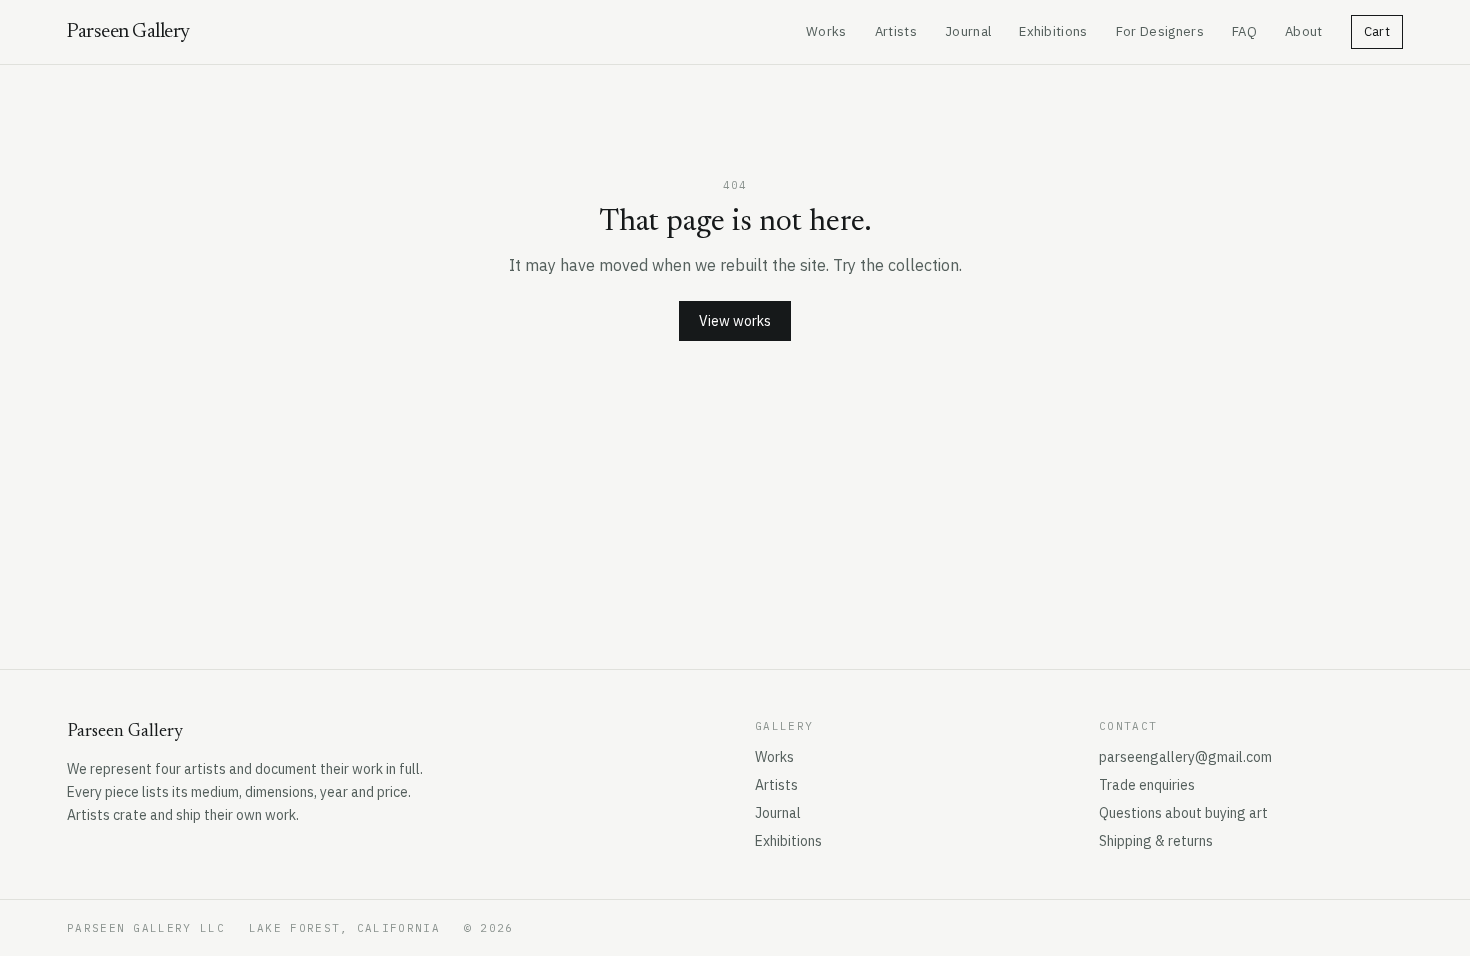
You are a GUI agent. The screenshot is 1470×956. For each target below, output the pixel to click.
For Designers (1160, 31)
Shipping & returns (1156, 841)
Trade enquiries (1147, 785)
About (1304, 31)
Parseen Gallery (128, 32)
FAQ (1244, 31)
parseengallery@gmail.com (1185, 757)
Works (826, 31)
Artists (896, 31)
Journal (968, 31)
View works (735, 321)
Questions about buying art (1183, 813)
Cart (1377, 31)
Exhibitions (1053, 31)
